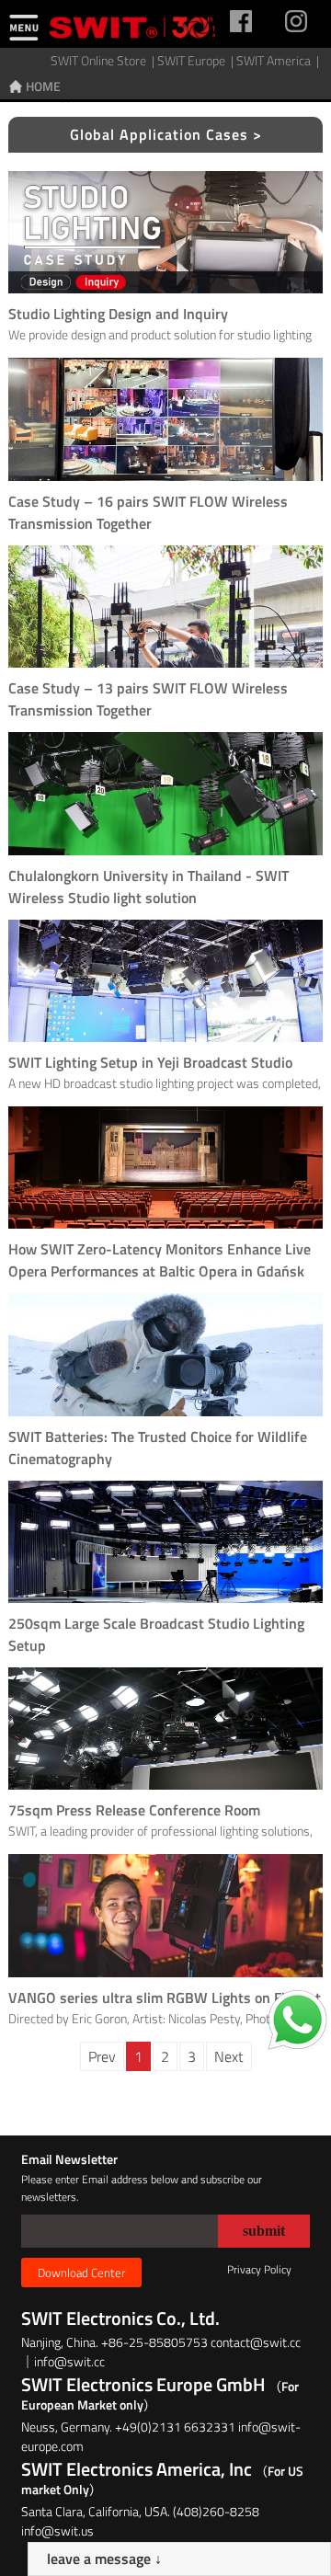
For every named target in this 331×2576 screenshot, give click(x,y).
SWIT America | (279, 60)
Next (229, 2056)
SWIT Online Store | (104, 60)
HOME (43, 86)
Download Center (81, 2273)
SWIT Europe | (197, 60)
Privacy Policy (259, 2269)
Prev (102, 2056)
